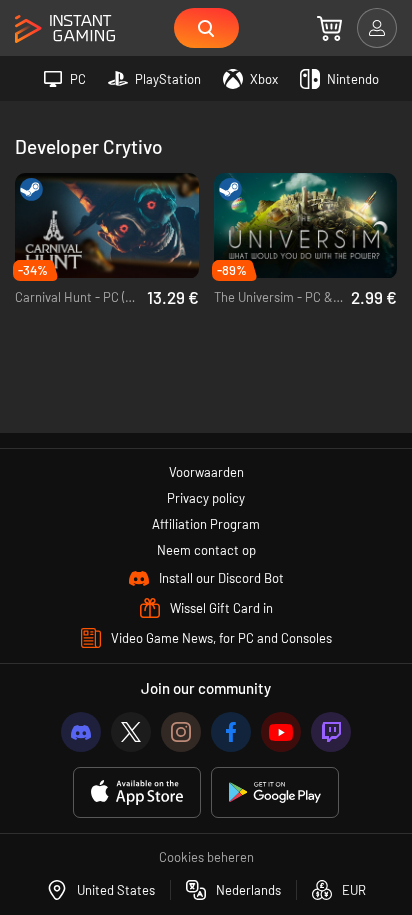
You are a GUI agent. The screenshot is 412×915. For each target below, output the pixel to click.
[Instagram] (181, 732)
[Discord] (81, 732)
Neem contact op (206, 550)
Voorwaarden (206, 472)
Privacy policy (206, 498)
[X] (131, 732)
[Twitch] (331, 732)
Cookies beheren (206, 857)
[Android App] (275, 792)
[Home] (65, 29)
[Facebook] (231, 732)
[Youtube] (281, 732)
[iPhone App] (137, 792)
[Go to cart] (329, 28)
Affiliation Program (206, 524)
